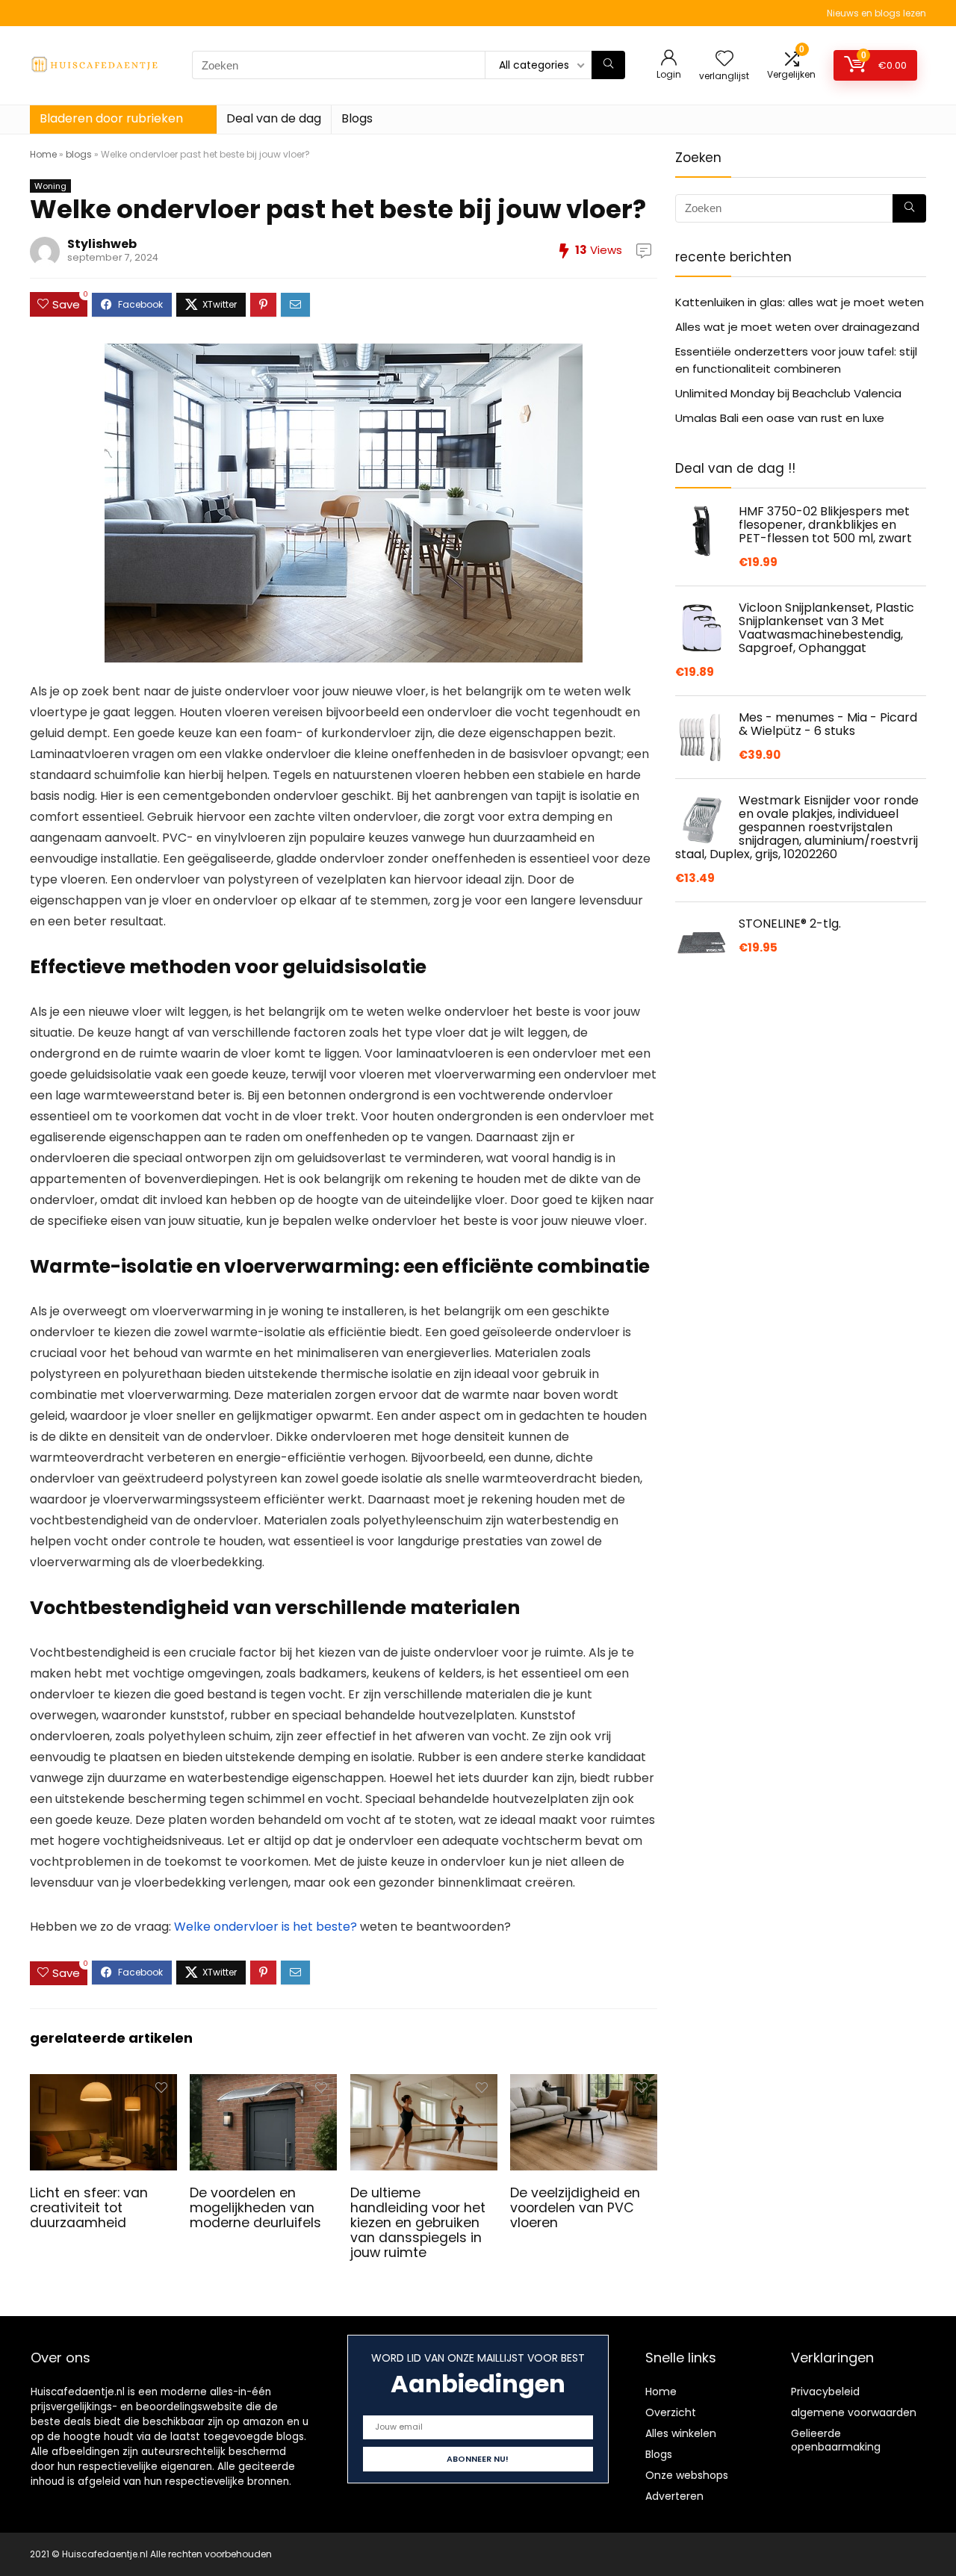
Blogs (357, 118)
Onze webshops (687, 2475)
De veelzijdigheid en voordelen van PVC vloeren (575, 2208)
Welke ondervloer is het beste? (266, 1927)
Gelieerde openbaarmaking (836, 2440)
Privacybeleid (825, 2392)
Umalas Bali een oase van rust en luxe (780, 418)
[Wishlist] (724, 59)
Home (43, 154)
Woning (50, 186)
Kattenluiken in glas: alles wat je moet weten (800, 302)
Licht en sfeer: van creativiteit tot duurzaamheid (89, 2208)
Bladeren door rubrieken (111, 118)
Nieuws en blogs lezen (876, 13)
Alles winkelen (681, 2433)
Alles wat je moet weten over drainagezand (797, 327)
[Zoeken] (608, 65)
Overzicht (671, 2412)
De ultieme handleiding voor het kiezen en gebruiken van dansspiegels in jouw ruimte (418, 2223)
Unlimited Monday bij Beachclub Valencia (788, 393)
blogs (79, 154)
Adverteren (674, 2496)
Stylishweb (102, 244)
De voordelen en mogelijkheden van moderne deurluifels (255, 2208)
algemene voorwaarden (854, 2412)
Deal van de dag (274, 118)
